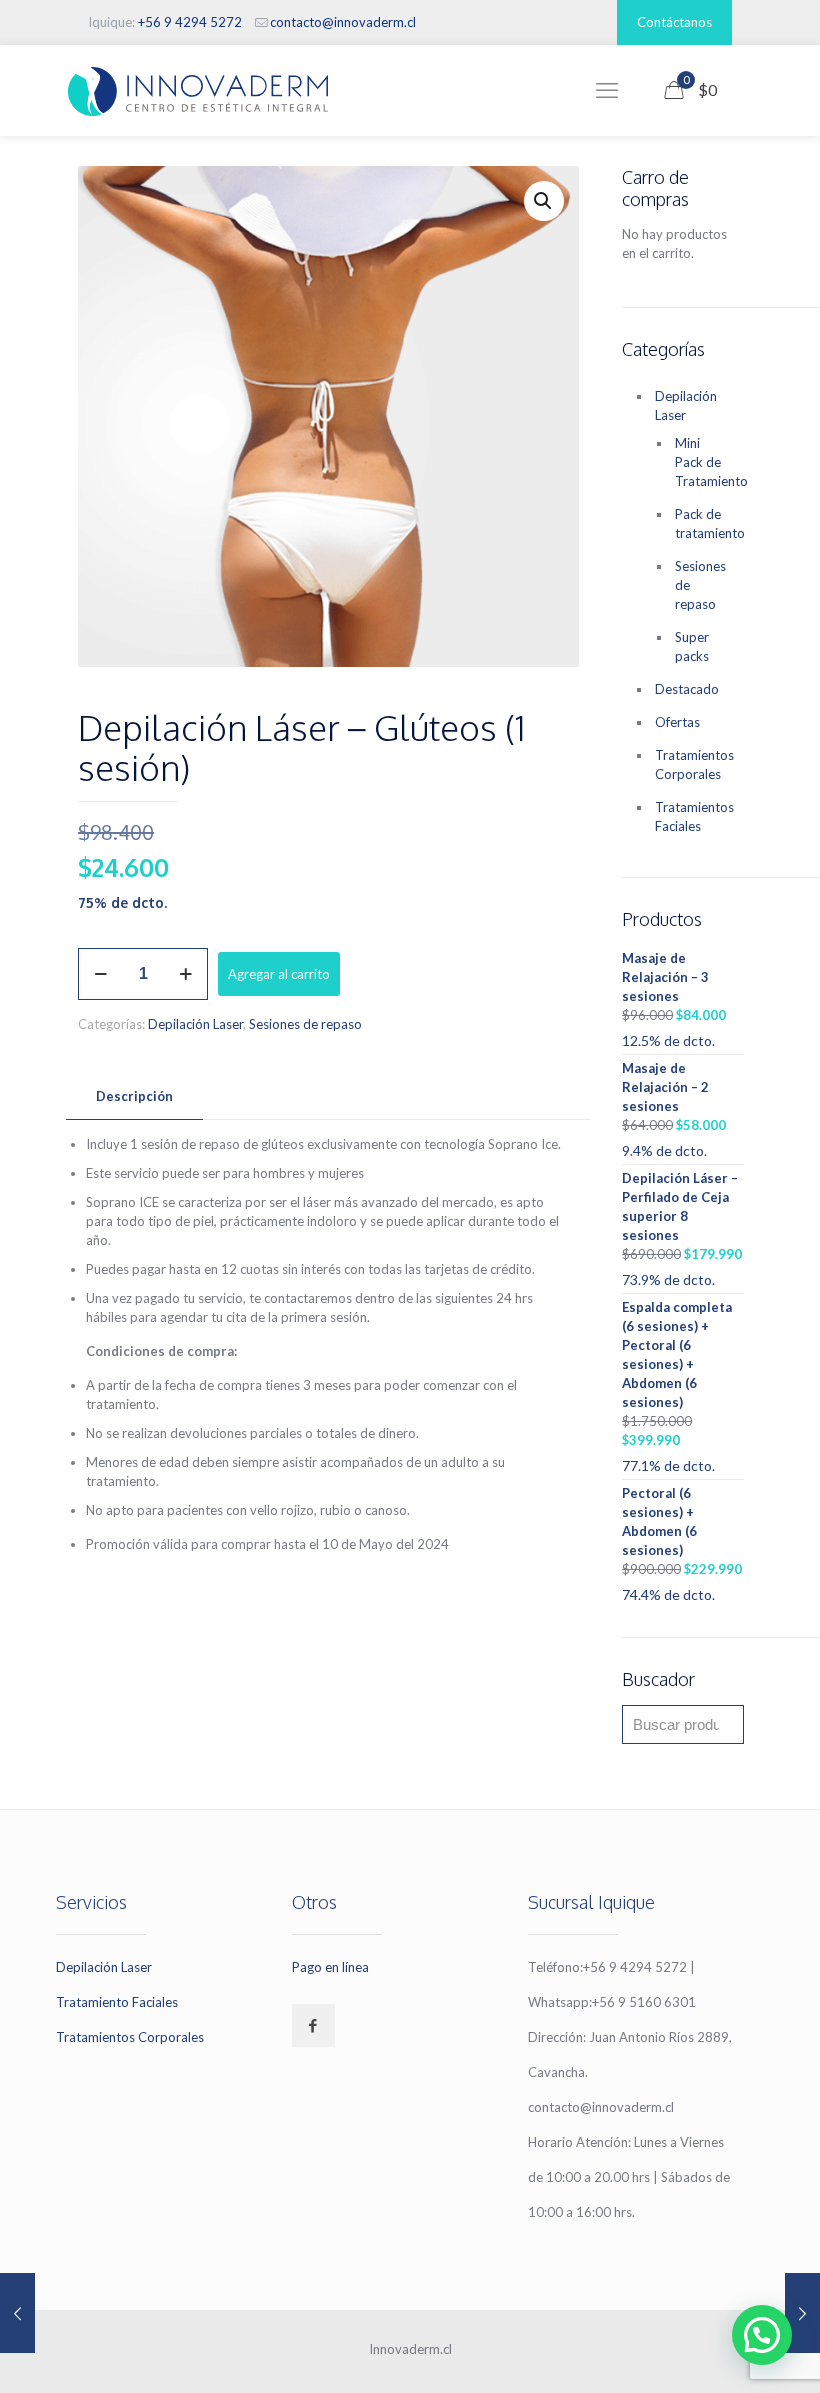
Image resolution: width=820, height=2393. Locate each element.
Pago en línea (330, 1967)
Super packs (692, 646)
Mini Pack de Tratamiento (699, 462)
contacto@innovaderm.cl (343, 22)
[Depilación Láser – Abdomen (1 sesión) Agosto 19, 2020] (802, 2313)
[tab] (134, 1096)
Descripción (134, 1096)
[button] (544, 201)
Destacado (687, 689)
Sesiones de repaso (305, 1024)
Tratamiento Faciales (117, 2002)
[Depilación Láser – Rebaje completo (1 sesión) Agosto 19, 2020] (17, 2313)
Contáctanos (674, 22)
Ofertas (677, 722)
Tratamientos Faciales (694, 816)
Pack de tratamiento (699, 523)
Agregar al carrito (279, 974)
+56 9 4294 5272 (190, 22)
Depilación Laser (195, 1024)
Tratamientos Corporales (694, 764)
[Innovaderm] (198, 90)
